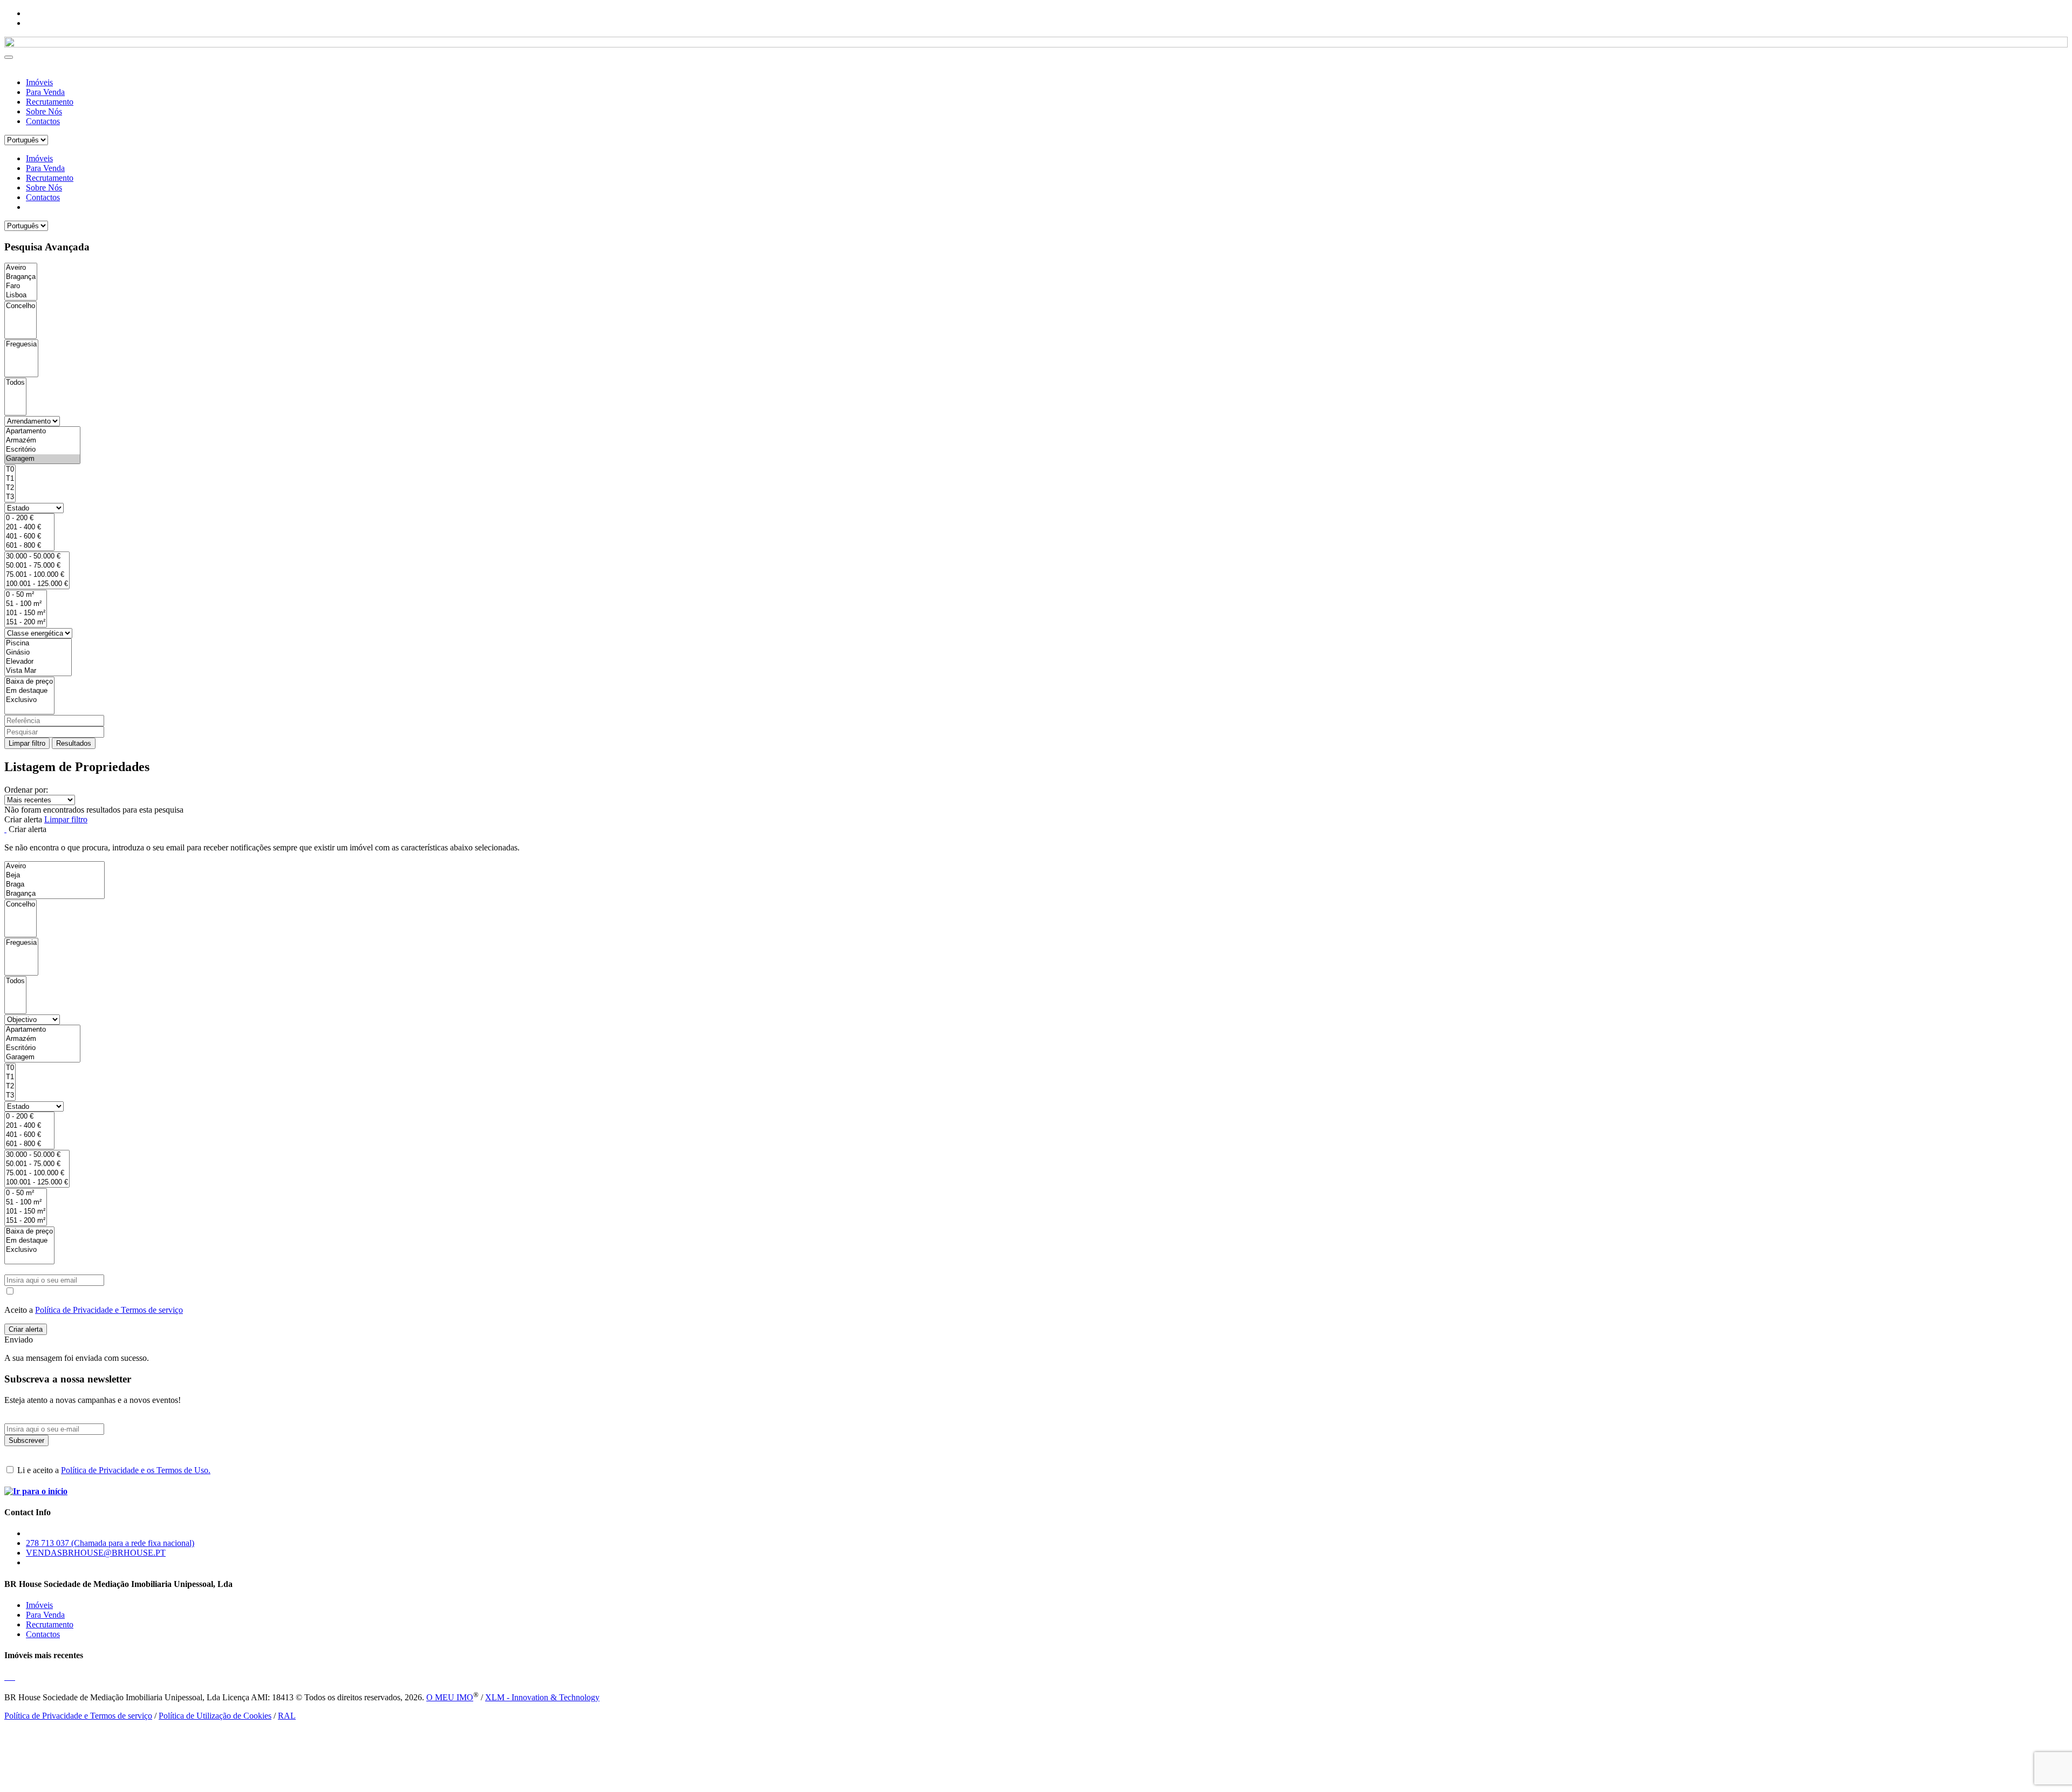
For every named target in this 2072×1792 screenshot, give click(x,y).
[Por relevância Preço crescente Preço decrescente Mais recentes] (1036, 800)
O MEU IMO (450, 1697)
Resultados (74, 743)
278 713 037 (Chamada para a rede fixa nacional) (110, 1543)
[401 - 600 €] (29, 537)
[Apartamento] (42, 431)
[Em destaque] (29, 691)
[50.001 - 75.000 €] (37, 566)
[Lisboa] (21, 295)
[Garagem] (42, 459)
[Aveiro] (21, 268)
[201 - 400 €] (29, 527)
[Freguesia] (21, 345)
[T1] (10, 479)
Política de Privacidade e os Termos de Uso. (136, 1470)
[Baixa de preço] (29, 682)
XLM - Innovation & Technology (542, 1697)
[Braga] (54, 885)
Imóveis (39, 82)
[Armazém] (42, 441)
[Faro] (21, 286)
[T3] (10, 497)
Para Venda (45, 92)
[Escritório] (42, 450)
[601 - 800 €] (29, 546)
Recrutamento (50, 102)
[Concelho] (21, 306)
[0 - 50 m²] (26, 595)
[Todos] (15, 383)
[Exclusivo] (29, 700)
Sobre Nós (44, 111)
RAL (287, 1716)
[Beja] (54, 875)
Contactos (43, 121)
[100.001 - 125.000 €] (37, 584)
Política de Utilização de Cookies (215, 1716)
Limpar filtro (27, 743)
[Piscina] (38, 643)
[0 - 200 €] (29, 518)
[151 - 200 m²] (26, 622)
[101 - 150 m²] (26, 613)
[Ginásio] (38, 653)
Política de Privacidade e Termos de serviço (109, 1310)
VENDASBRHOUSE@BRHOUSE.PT (96, 1553)
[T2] (10, 488)
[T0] (10, 470)
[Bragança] (21, 277)
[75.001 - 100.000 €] (37, 575)
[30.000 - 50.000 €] (37, 557)
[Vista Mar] (38, 671)
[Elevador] (38, 662)
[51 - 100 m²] (26, 604)
